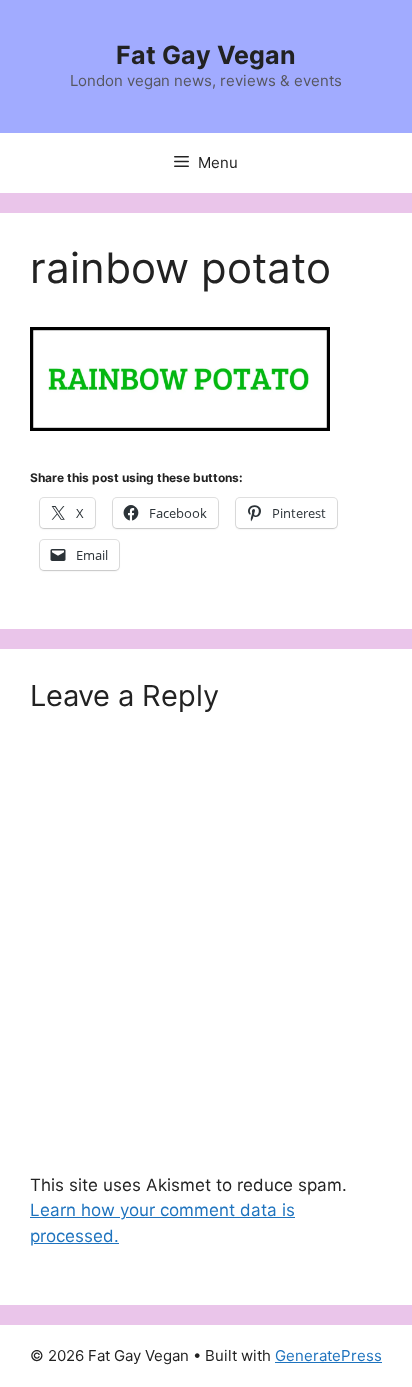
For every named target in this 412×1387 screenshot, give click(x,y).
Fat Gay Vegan (206, 55)
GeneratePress (328, 1355)
